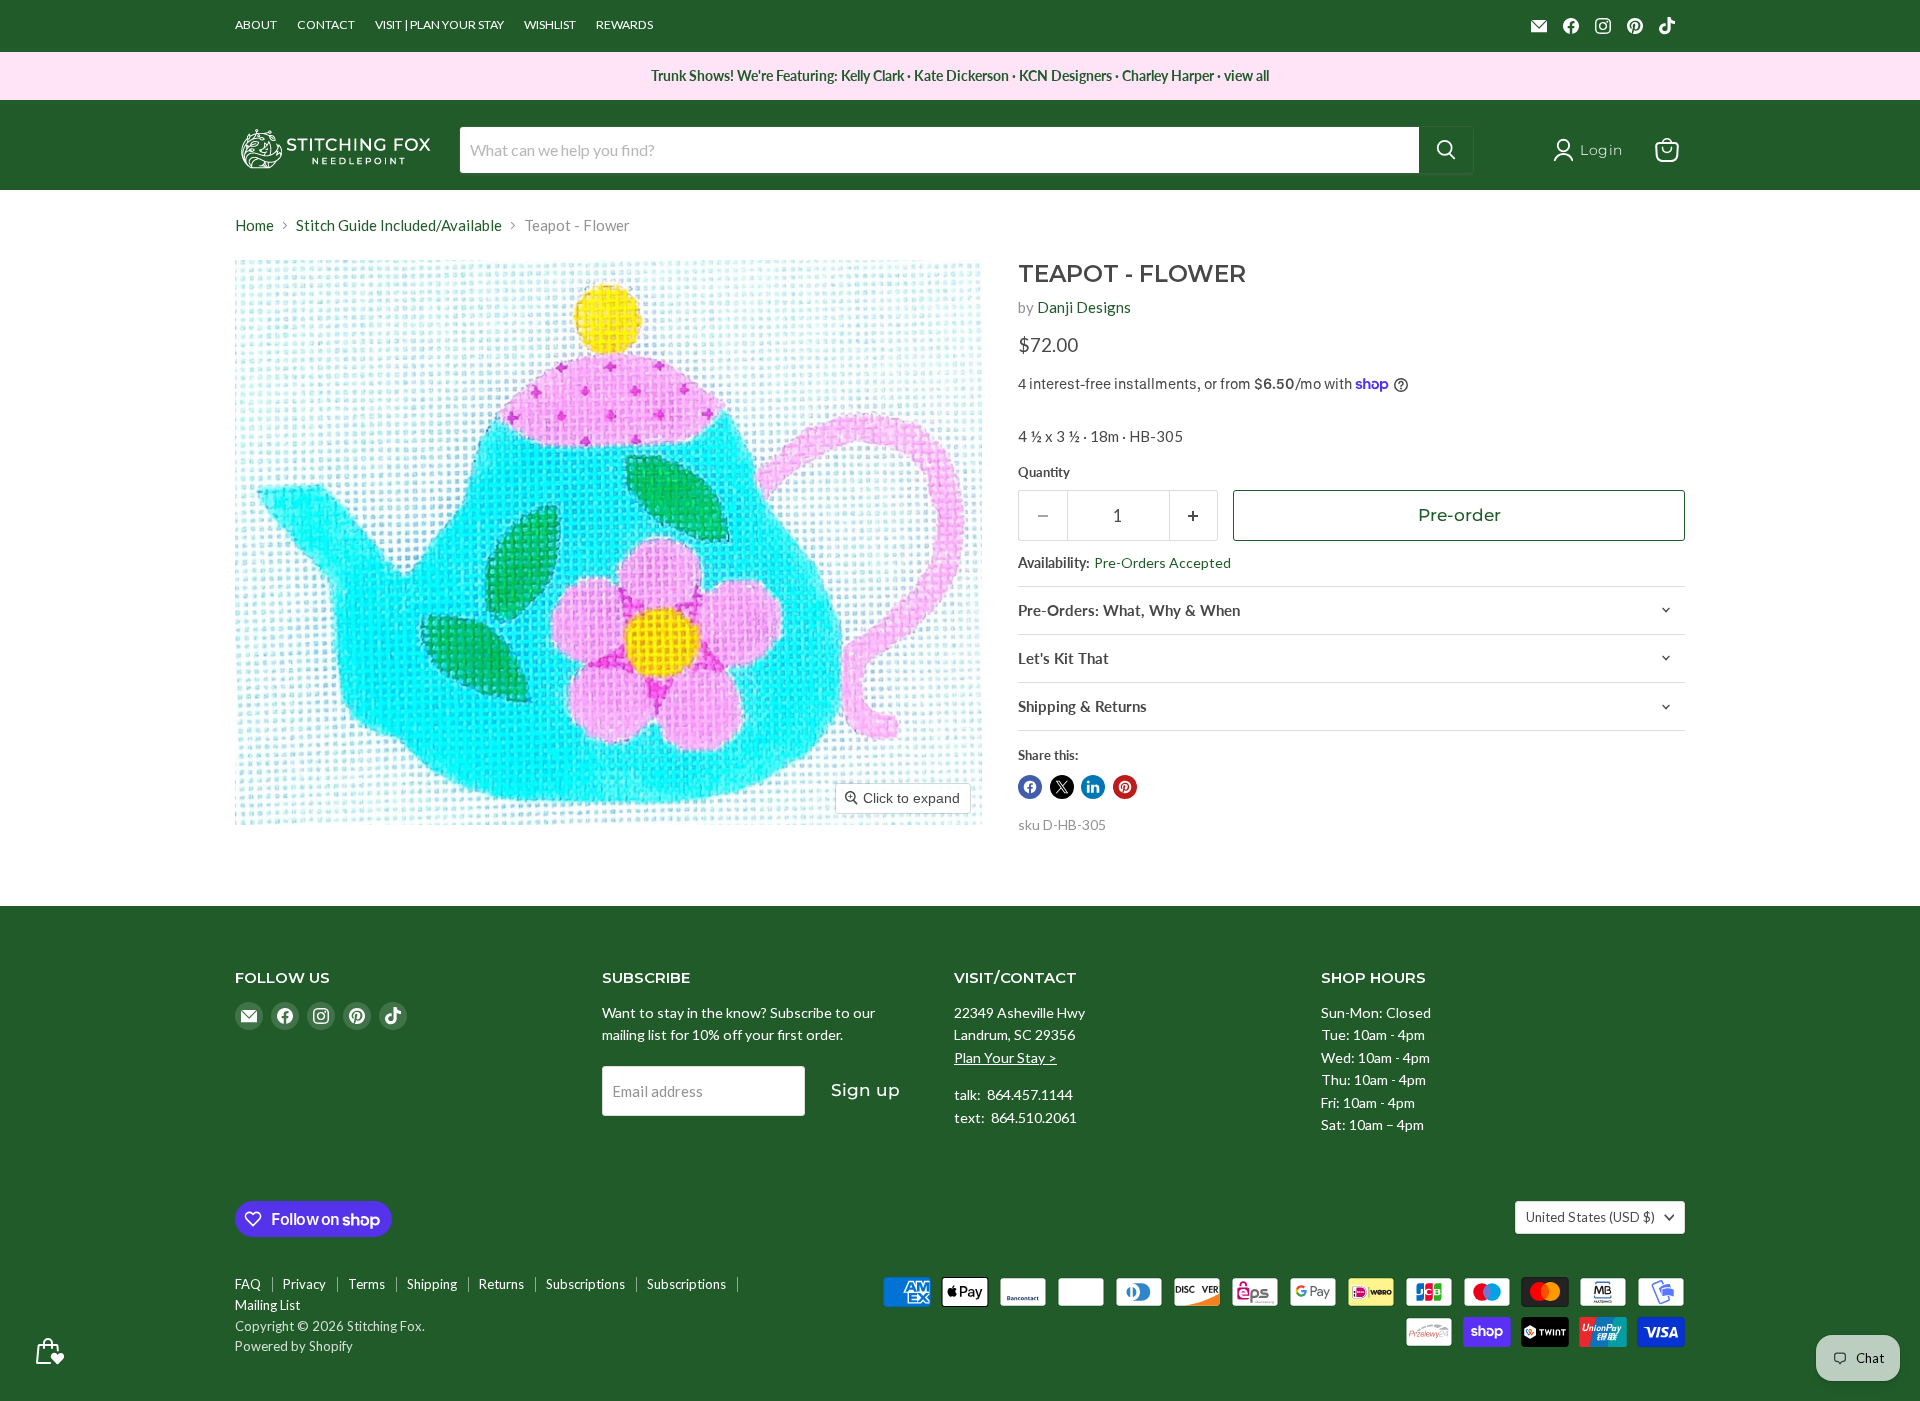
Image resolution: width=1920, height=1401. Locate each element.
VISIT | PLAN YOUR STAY (439, 25)
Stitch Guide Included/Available (399, 225)
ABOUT (256, 25)
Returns (501, 1284)
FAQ (248, 1284)
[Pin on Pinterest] (1125, 787)
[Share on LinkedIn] (1093, 787)
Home (254, 225)
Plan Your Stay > (1005, 1057)
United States (1590, 1217)
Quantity (1044, 472)
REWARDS (624, 25)
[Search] (1446, 150)
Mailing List (267, 1305)
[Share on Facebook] (1030, 787)
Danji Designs (1084, 307)
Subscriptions (585, 1284)
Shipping (432, 1284)
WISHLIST (550, 25)
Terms (366, 1284)
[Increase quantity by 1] (1194, 515)
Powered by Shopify (294, 1346)
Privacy (304, 1284)
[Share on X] (1062, 787)
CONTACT (326, 25)
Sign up (865, 1090)
